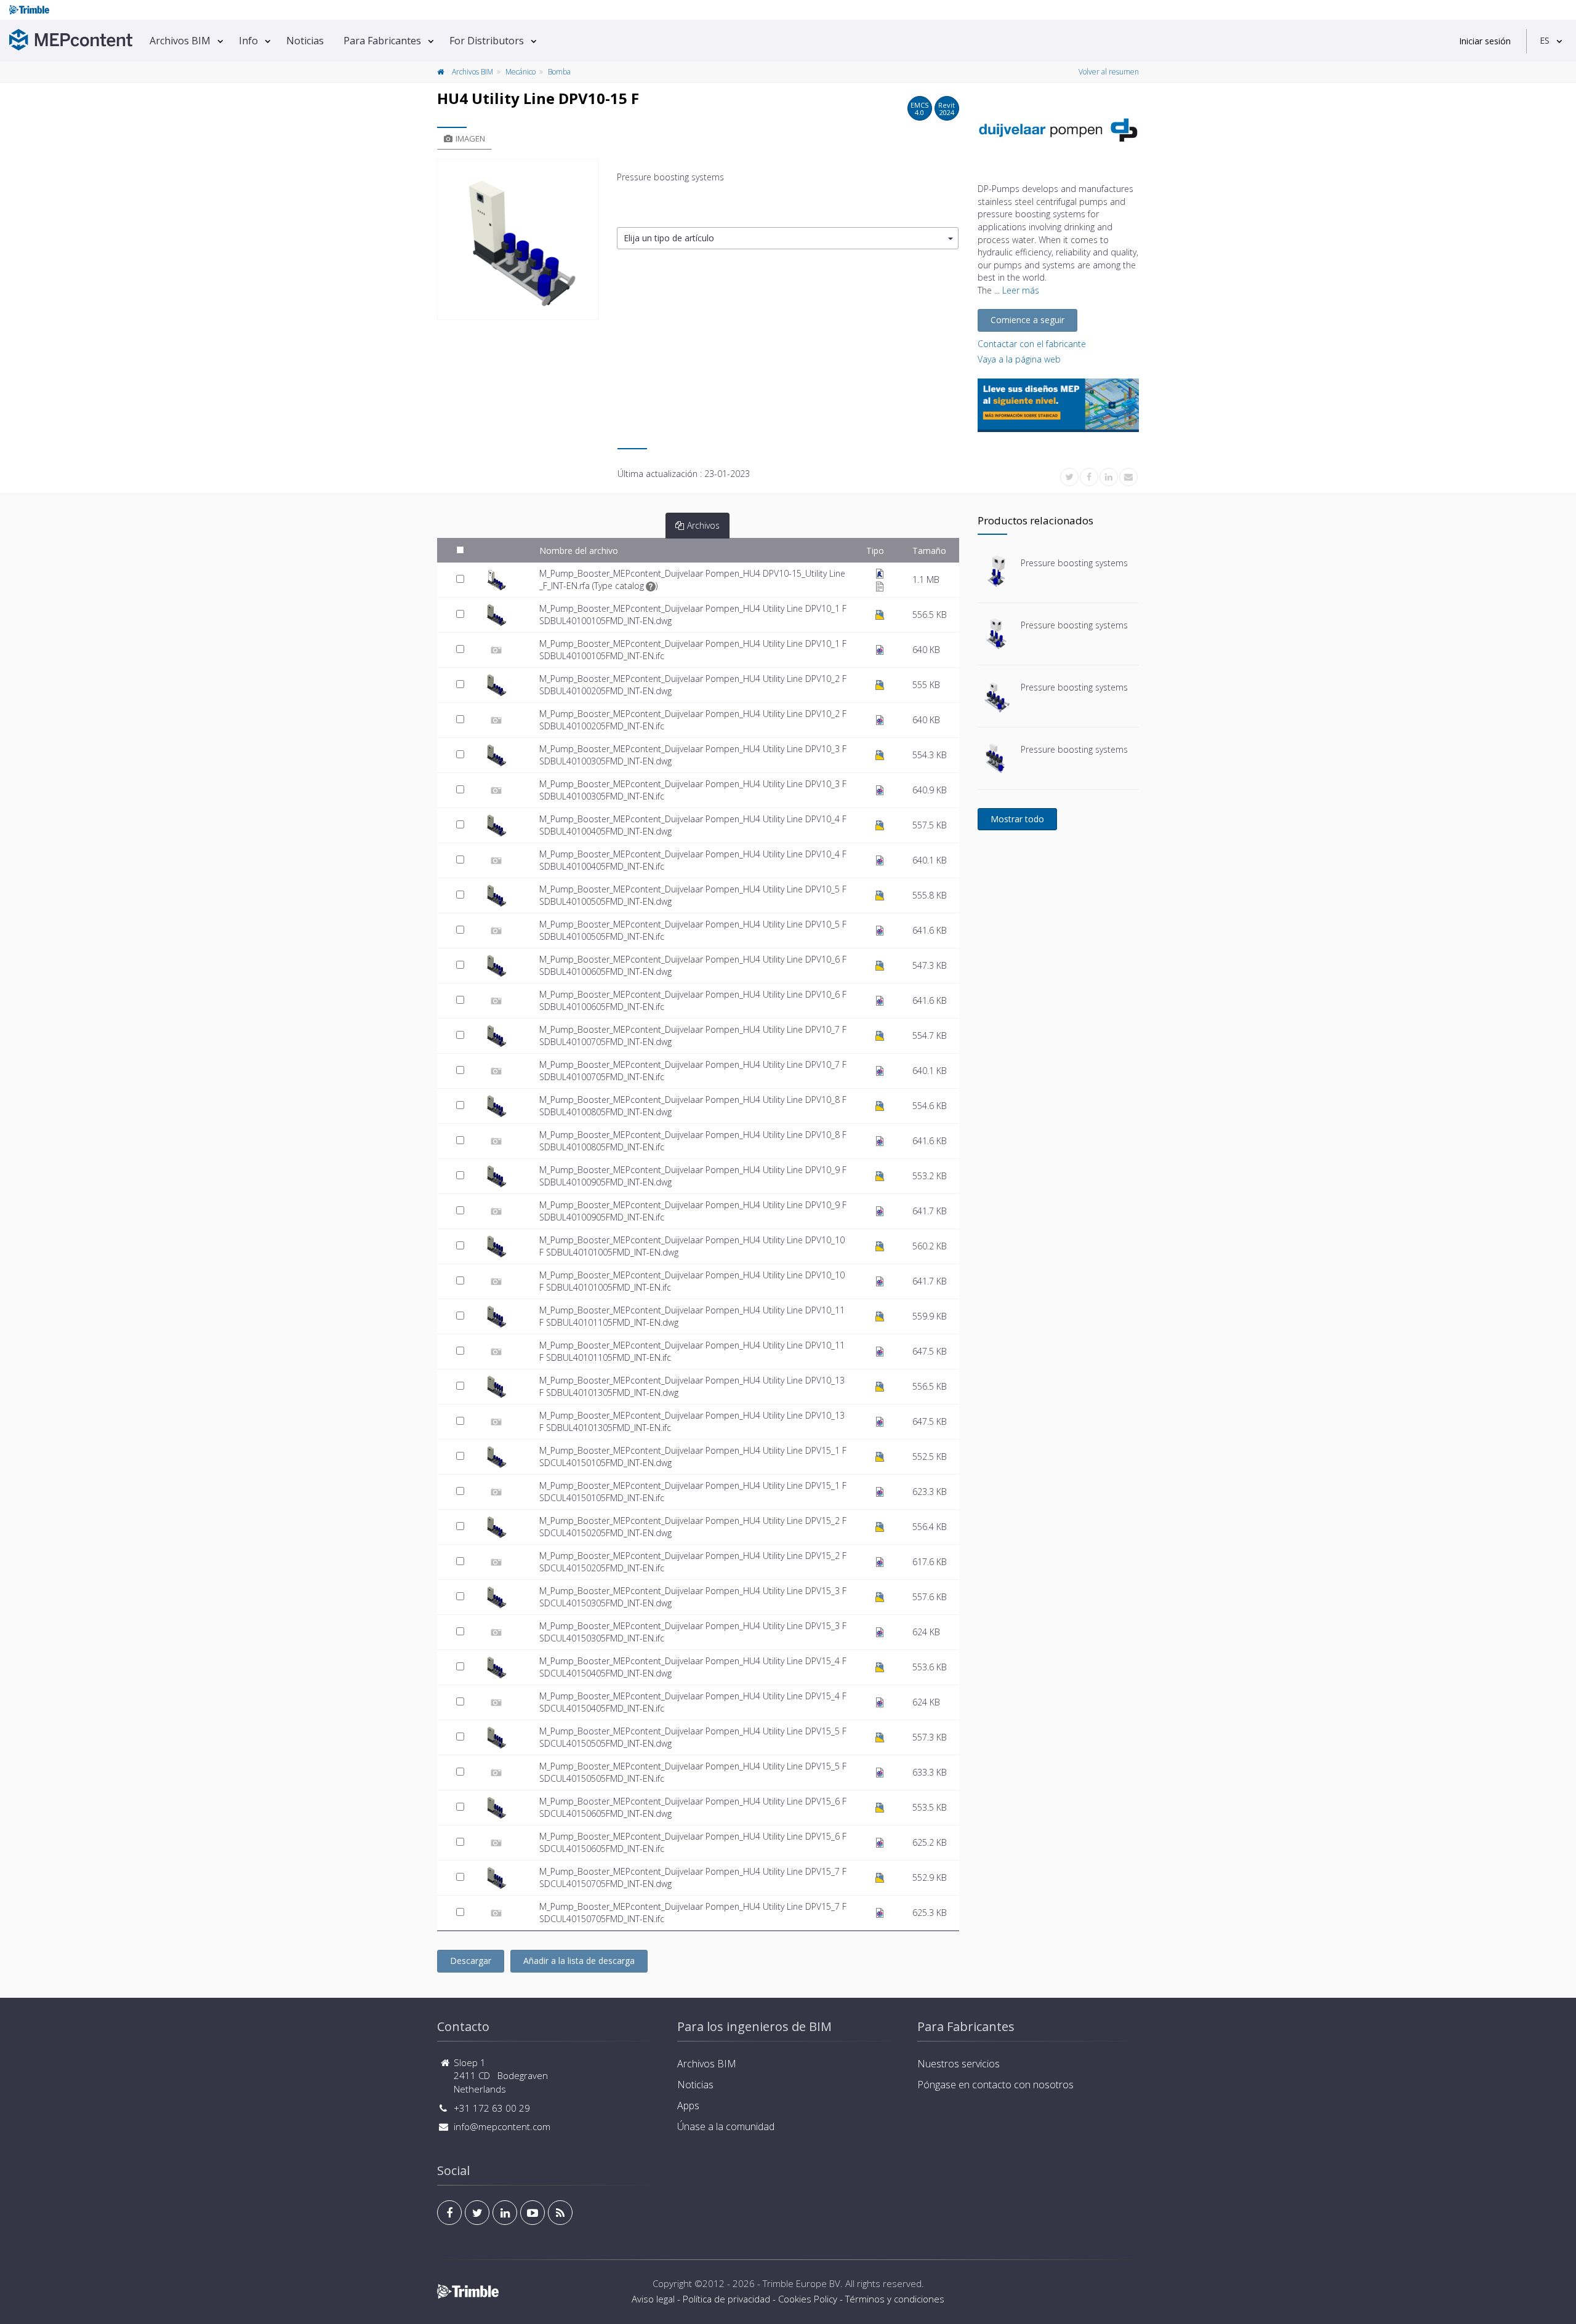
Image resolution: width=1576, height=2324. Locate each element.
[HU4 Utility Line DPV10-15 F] (518, 239)
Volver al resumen (1109, 72)
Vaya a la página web (1019, 359)
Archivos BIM (180, 41)
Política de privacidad (726, 2299)
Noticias (305, 41)
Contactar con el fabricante (1032, 344)
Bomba (559, 72)
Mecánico (521, 72)
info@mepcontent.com (502, 2126)
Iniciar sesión (1485, 41)
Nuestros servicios (959, 2064)
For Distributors (487, 41)
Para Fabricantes (382, 41)
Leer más (1021, 290)
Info (248, 41)
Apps (688, 2106)
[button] (788, 238)
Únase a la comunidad (726, 2126)
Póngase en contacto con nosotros (995, 2085)
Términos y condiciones (895, 2299)
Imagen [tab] (470, 138)
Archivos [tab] (703, 525)
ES (1545, 40)
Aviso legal (653, 2299)
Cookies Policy (808, 2299)
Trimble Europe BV (802, 2283)
